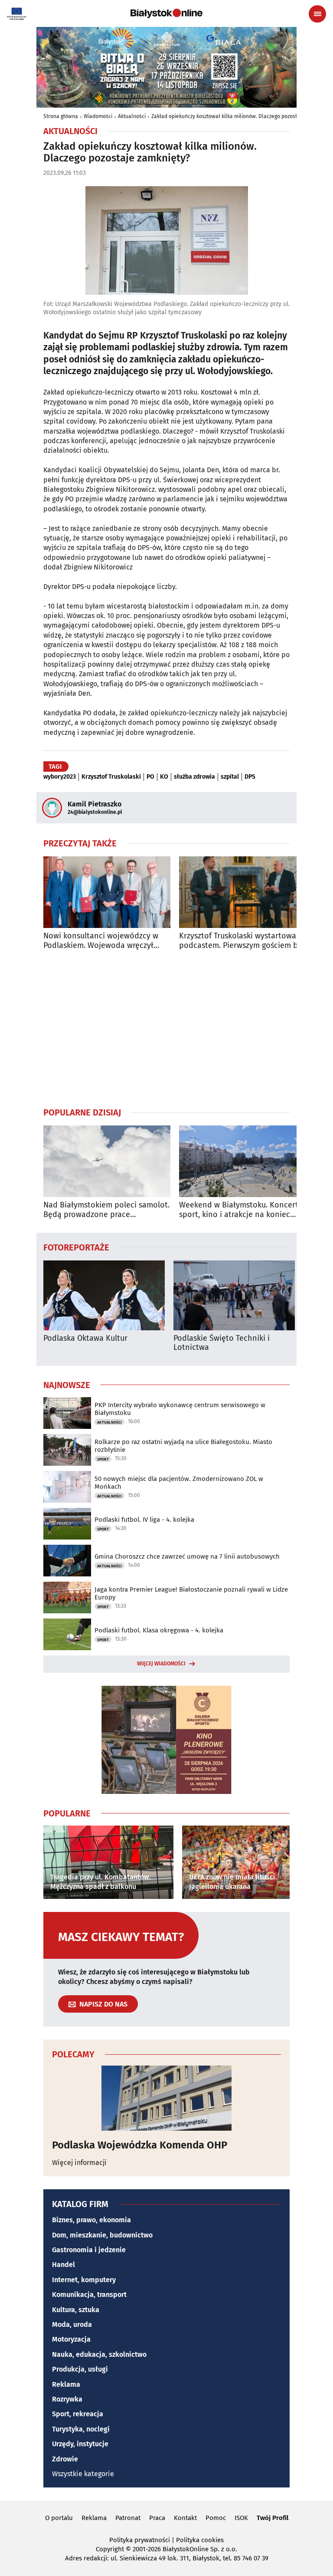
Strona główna (61, 116)
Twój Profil (273, 2518)
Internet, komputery (84, 2280)
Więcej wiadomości (161, 1664)
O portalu (59, 2518)
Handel (64, 2265)
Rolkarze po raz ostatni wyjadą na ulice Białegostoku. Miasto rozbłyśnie (183, 1446)
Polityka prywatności (140, 2540)
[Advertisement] (166, 1028)
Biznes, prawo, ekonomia (91, 2220)
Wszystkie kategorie (83, 2474)
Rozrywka (67, 2399)
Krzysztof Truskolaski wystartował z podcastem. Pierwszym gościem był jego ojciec (242, 941)
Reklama (66, 2384)
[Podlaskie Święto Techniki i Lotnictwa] (234, 1295)
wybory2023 (60, 777)
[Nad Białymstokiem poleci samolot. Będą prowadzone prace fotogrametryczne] (107, 1161)
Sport (103, 1459)
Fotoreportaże (76, 1247)
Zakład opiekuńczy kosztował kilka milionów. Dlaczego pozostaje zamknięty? (242, 116)
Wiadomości (98, 116)
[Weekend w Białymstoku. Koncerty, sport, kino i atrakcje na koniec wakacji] (243, 1161)
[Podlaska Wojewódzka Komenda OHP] (166, 2098)
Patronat (128, 2518)
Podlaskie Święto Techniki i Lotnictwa (222, 1343)
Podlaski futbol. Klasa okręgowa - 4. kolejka (159, 1630)
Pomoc (216, 2518)
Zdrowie (65, 2459)
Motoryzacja (71, 2339)
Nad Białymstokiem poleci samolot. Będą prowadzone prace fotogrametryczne (106, 1210)
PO (150, 777)
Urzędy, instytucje (80, 2444)
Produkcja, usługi (80, 2369)
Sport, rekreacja (78, 2414)
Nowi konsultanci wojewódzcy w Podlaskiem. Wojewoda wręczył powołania (101, 941)
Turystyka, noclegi (81, 2429)
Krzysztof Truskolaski (111, 777)
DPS (250, 777)
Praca (157, 2518)
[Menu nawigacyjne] (317, 14)
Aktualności (132, 116)
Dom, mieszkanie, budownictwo (102, 2235)
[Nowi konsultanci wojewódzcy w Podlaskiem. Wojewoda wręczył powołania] (107, 892)
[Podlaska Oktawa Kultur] (104, 1295)
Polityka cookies (200, 2540)
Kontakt (185, 2518)
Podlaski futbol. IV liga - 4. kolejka (144, 1520)
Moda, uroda (72, 2324)
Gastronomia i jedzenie (89, 2250)
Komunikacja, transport (89, 2295)
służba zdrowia (194, 777)
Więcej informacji (79, 2163)
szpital (230, 777)
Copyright (110, 2549)
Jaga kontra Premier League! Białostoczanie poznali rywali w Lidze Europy (191, 1593)
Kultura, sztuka (76, 2310)
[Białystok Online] (166, 13)
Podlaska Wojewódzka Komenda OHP (140, 2145)
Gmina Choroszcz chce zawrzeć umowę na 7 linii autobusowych (187, 1556)
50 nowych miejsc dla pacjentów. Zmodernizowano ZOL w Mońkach (179, 1483)
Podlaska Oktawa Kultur (85, 1338)
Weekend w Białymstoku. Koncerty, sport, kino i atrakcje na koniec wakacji (241, 1210)
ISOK (241, 2518)
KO (164, 777)
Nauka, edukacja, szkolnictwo (99, 2354)
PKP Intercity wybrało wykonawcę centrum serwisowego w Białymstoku (180, 1409)
